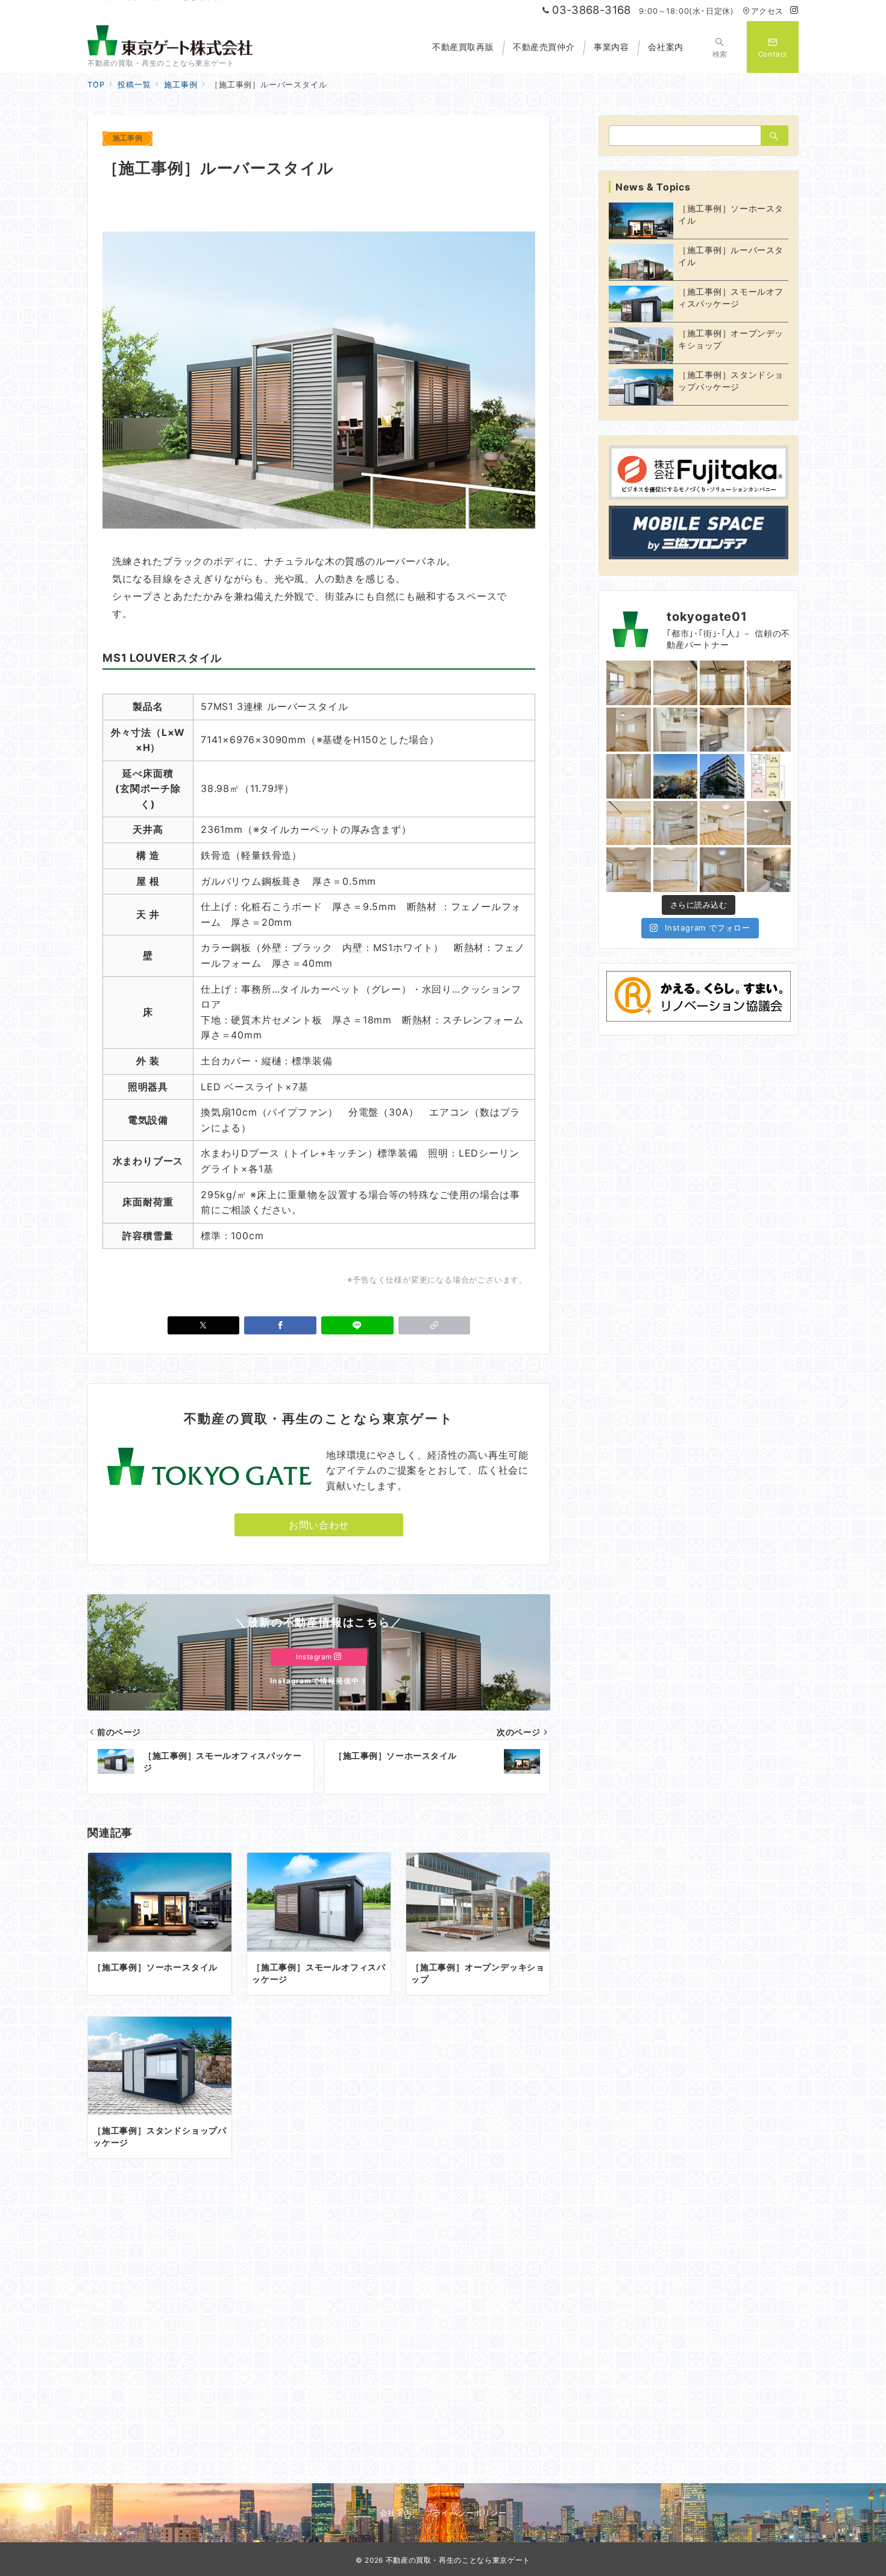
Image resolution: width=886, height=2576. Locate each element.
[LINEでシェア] (357, 1325)
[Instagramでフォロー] (794, 11)
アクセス (767, 11)
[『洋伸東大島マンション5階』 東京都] (629, 823)
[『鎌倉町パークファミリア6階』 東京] (769, 776)
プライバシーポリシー (466, 2513)
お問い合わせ (319, 1525)
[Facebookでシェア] (280, 1325)
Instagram (315, 1657)
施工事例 (127, 138)
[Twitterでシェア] (204, 1325)
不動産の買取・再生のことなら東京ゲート (458, 2560)
